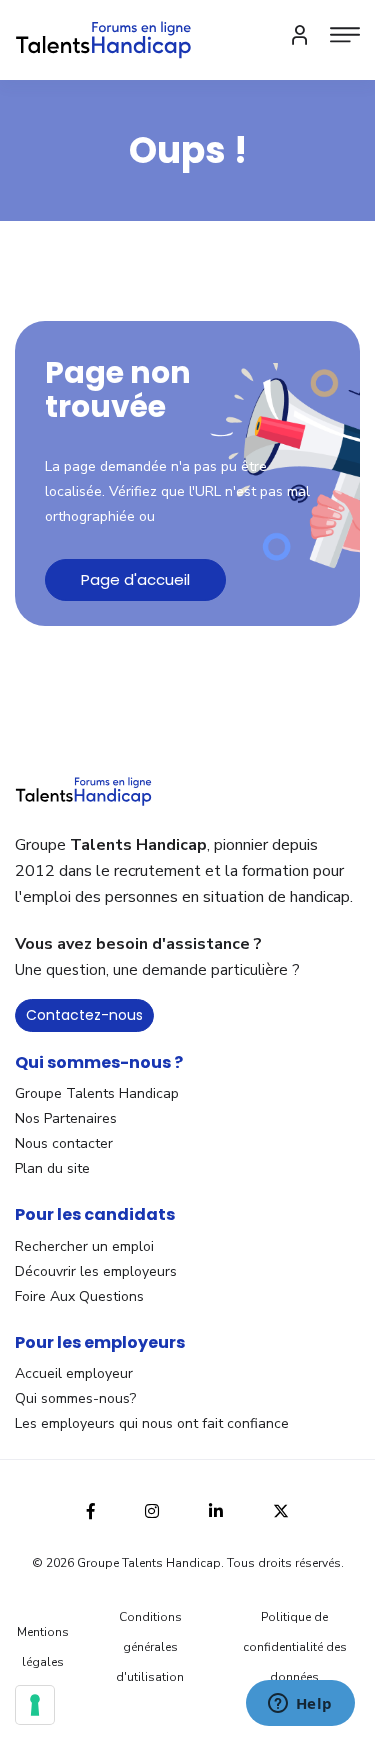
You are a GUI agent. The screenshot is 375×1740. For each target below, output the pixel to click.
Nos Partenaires (66, 1118)
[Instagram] (152, 1508)
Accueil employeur (74, 1373)
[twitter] (281, 1508)
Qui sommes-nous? (75, 1398)
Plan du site (52, 1168)
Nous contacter (64, 1143)
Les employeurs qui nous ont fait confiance (152, 1423)
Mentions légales (43, 1647)
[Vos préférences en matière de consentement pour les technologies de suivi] (35, 1705)
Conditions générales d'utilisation (150, 1647)
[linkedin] (216, 1509)
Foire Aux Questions (79, 1296)
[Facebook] (91, 1508)
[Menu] (345, 35)
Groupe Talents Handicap (97, 1093)
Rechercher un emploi (84, 1246)
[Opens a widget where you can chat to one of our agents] (300, 1705)
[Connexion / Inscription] (300, 35)
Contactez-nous (84, 1015)
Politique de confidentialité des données (295, 1647)
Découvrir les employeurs (96, 1271)
